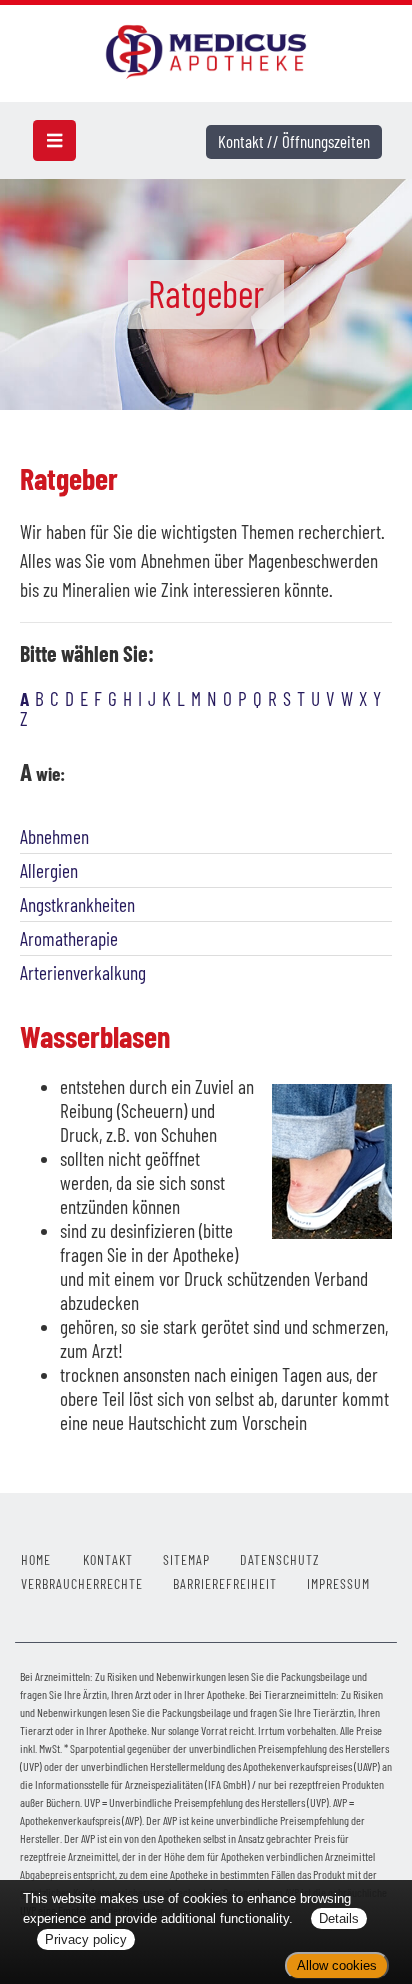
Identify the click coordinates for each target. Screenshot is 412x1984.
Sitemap (186, 1559)
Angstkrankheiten (77, 904)
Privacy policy (86, 1939)
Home (36, 1559)
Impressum (338, 1583)
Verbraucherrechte (82, 1583)
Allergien (49, 870)
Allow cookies (337, 1965)
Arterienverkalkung (83, 972)
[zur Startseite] (205, 49)
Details (339, 1918)
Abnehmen (54, 836)
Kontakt (108, 1559)
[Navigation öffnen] (54, 141)
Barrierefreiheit (225, 1583)
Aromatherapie (69, 938)
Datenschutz (280, 1559)
